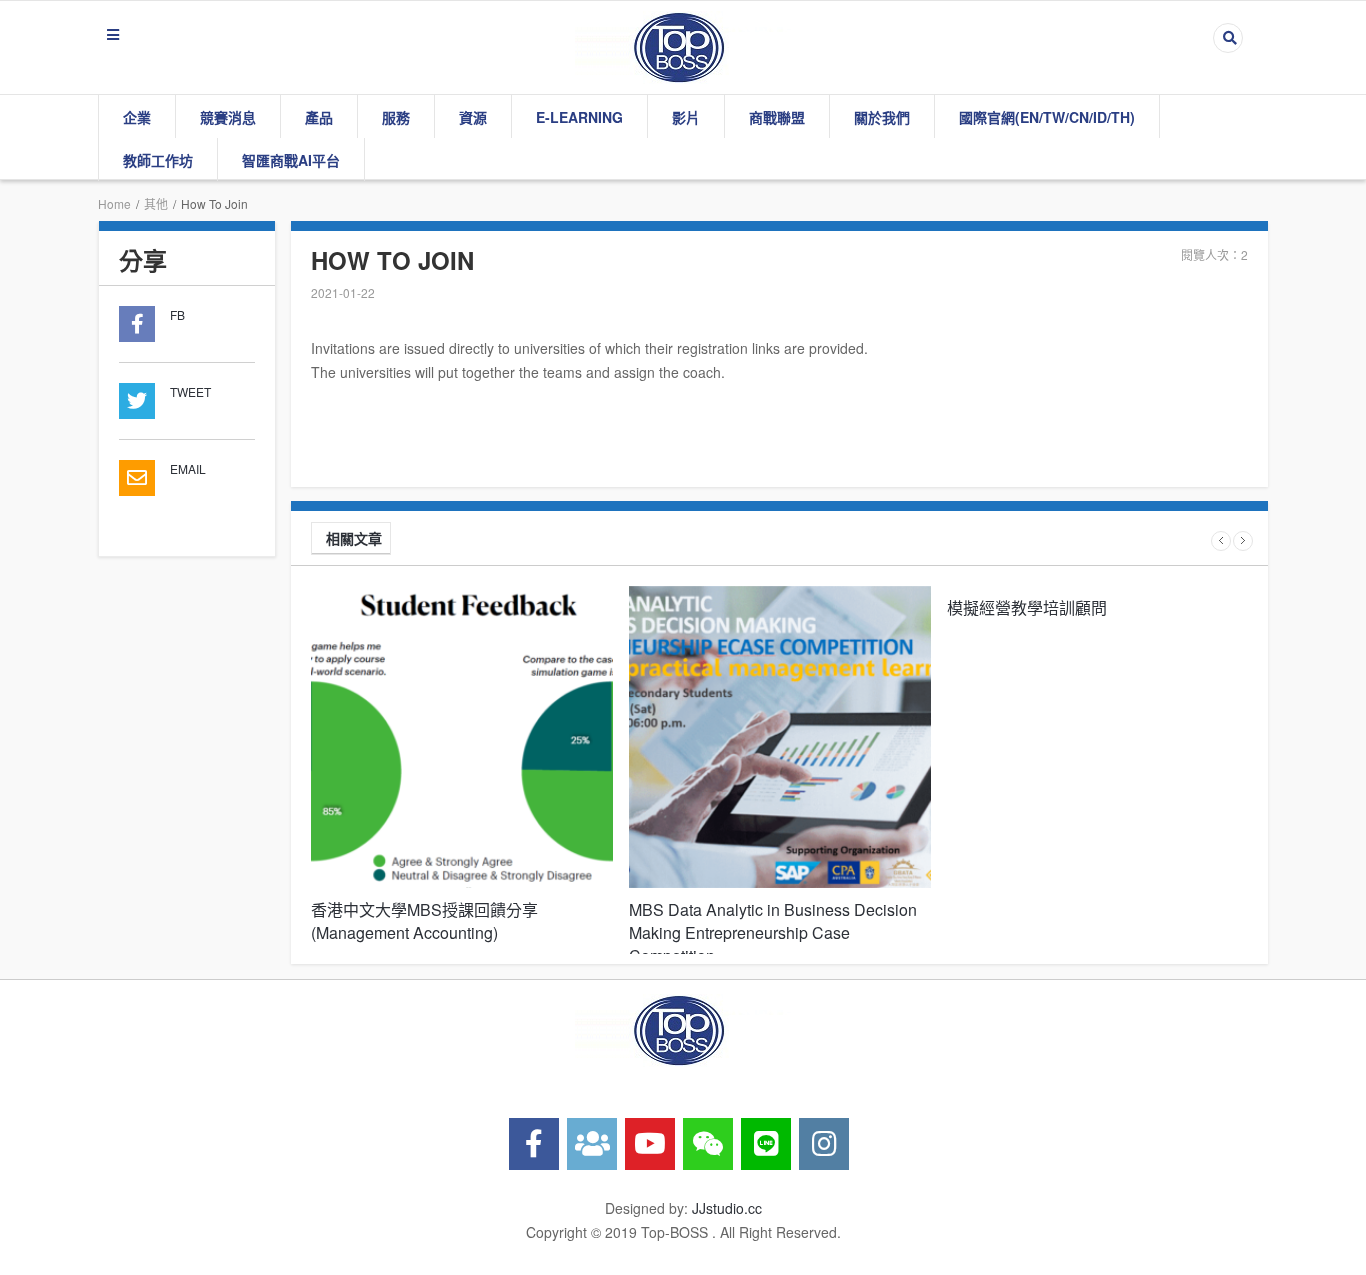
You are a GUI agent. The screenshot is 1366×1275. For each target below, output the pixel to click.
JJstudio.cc (727, 1208)
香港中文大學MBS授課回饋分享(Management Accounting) (424, 921)
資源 (473, 117)
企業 (137, 117)
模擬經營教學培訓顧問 (1027, 607)
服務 (396, 117)
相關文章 (354, 538)
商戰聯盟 (777, 117)
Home (114, 203)
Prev (1221, 541)
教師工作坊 (158, 160)
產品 (319, 117)
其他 (156, 203)
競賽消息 (228, 117)
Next (1243, 541)
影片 (686, 117)
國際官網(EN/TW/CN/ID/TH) (1047, 117)
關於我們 (882, 117)
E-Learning (579, 117)
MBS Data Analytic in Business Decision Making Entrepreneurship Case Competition (773, 932)
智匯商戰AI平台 (291, 160)
